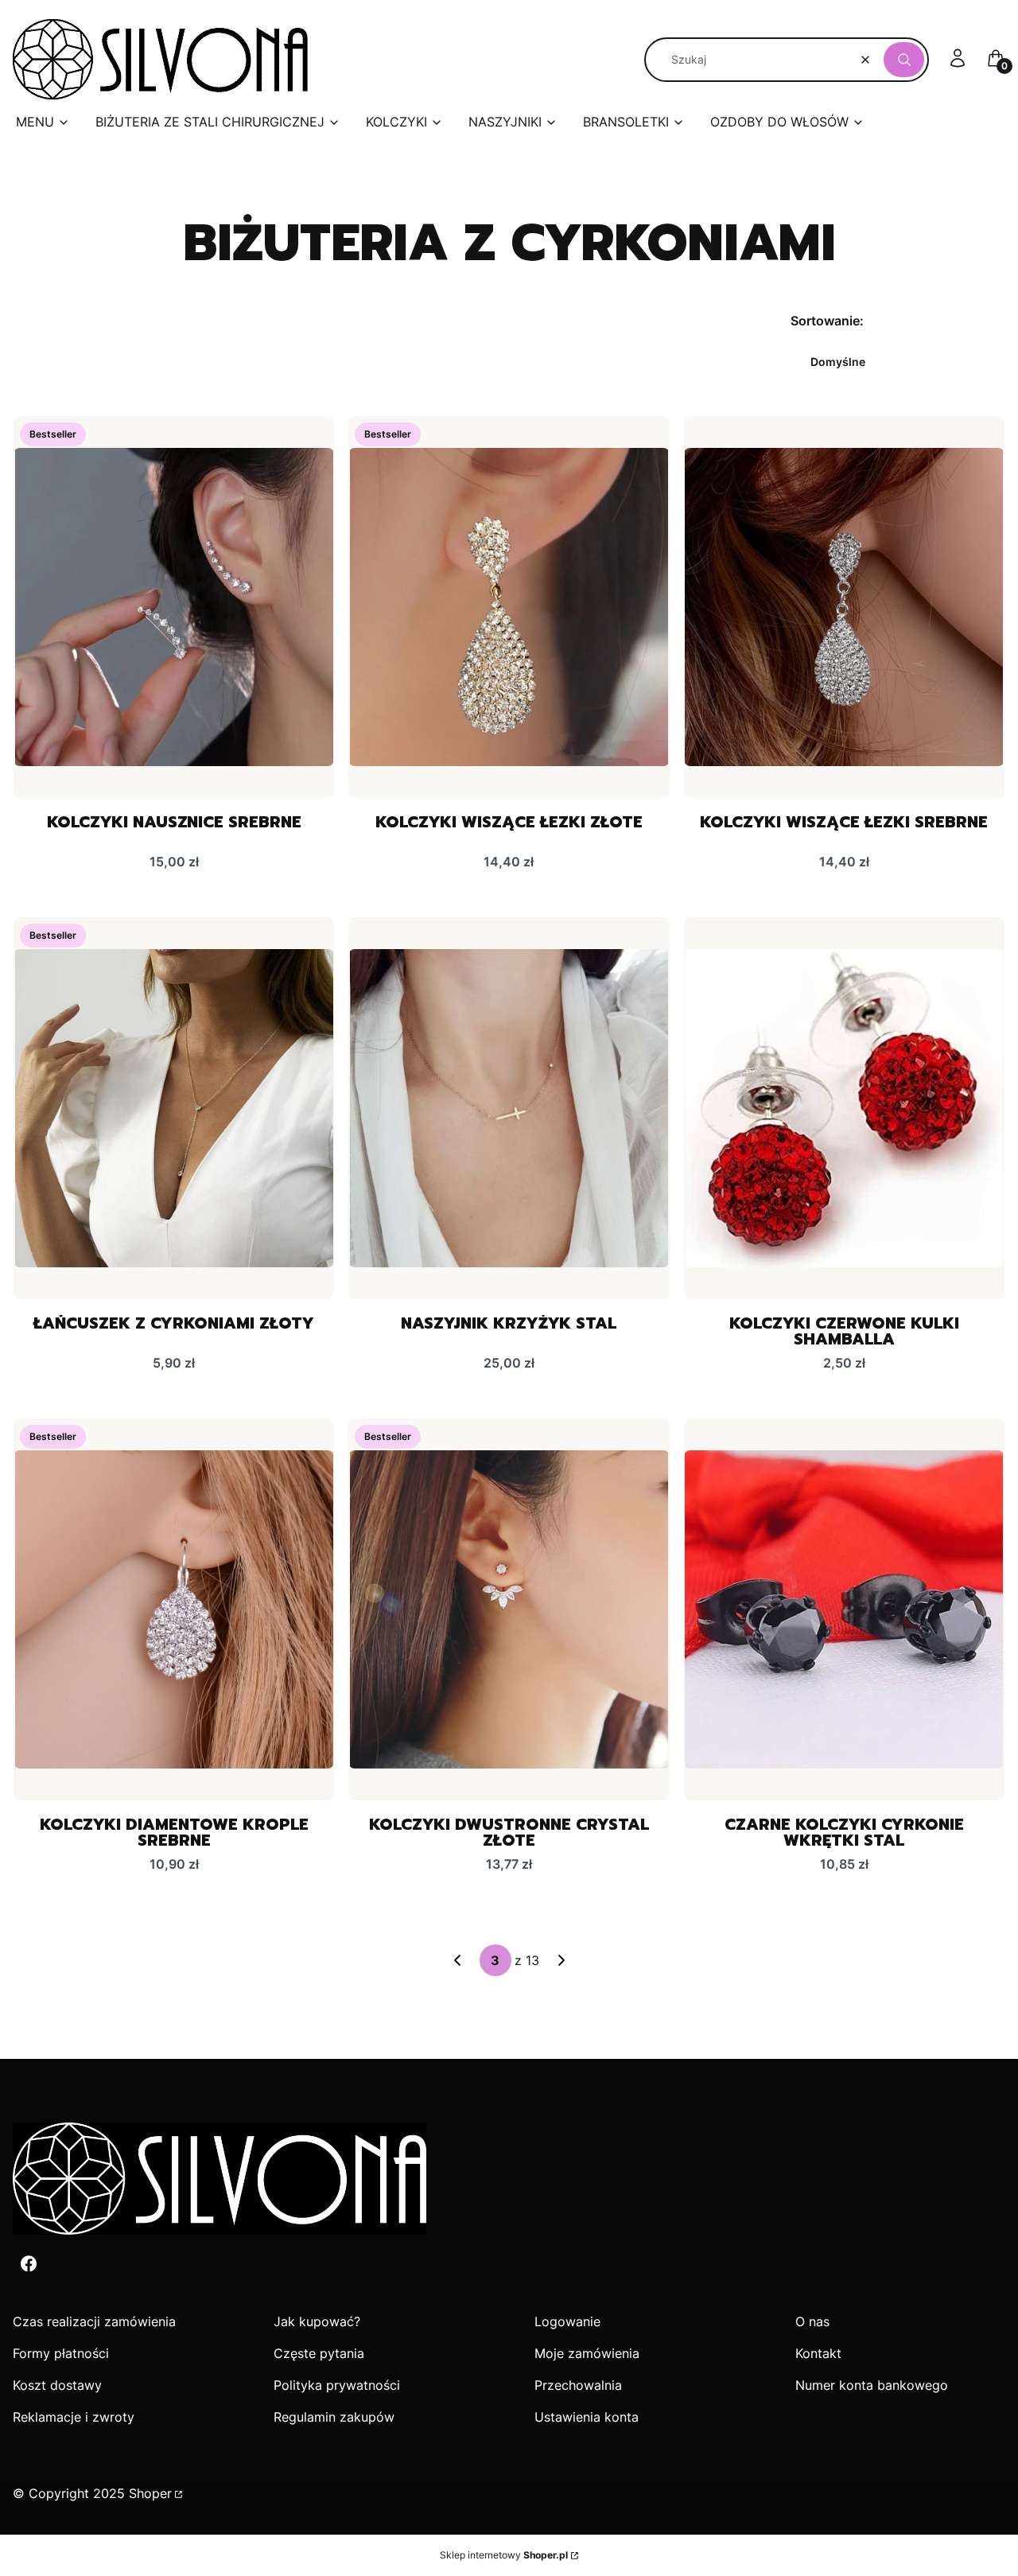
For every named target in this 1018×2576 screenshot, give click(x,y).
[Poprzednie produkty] (457, 1960)
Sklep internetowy (504, 2555)
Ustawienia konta (587, 2417)
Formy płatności (61, 2353)
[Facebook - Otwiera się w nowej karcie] (29, 2264)
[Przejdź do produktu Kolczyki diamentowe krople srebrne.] (174, 1609)
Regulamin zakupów (334, 2417)
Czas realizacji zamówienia (94, 2321)
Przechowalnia (578, 2385)
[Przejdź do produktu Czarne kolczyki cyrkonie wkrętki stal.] (844, 1609)
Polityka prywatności (337, 2385)
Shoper (150, 2493)
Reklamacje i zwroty (74, 2417)
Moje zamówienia (587, 2353)
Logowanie (567, 2321)
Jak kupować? (317, 2321)
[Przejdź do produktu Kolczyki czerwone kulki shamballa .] (844, 1108)
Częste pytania (319, 2353)
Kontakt (818, 2353)
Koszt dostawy (57, 2385)
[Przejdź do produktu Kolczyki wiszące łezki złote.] (509, 607)
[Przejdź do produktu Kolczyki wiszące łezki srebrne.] (844, 607)
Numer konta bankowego (872, 2385)
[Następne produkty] (561, 1960)
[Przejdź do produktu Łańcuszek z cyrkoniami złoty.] (174, 1108)
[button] (904, 60)
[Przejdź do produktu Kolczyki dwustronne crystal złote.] (509, 1609)
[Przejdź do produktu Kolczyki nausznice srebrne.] (174, 607)
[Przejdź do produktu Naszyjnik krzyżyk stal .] (509, 1108)
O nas (812, 2321)
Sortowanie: (827, 321)
